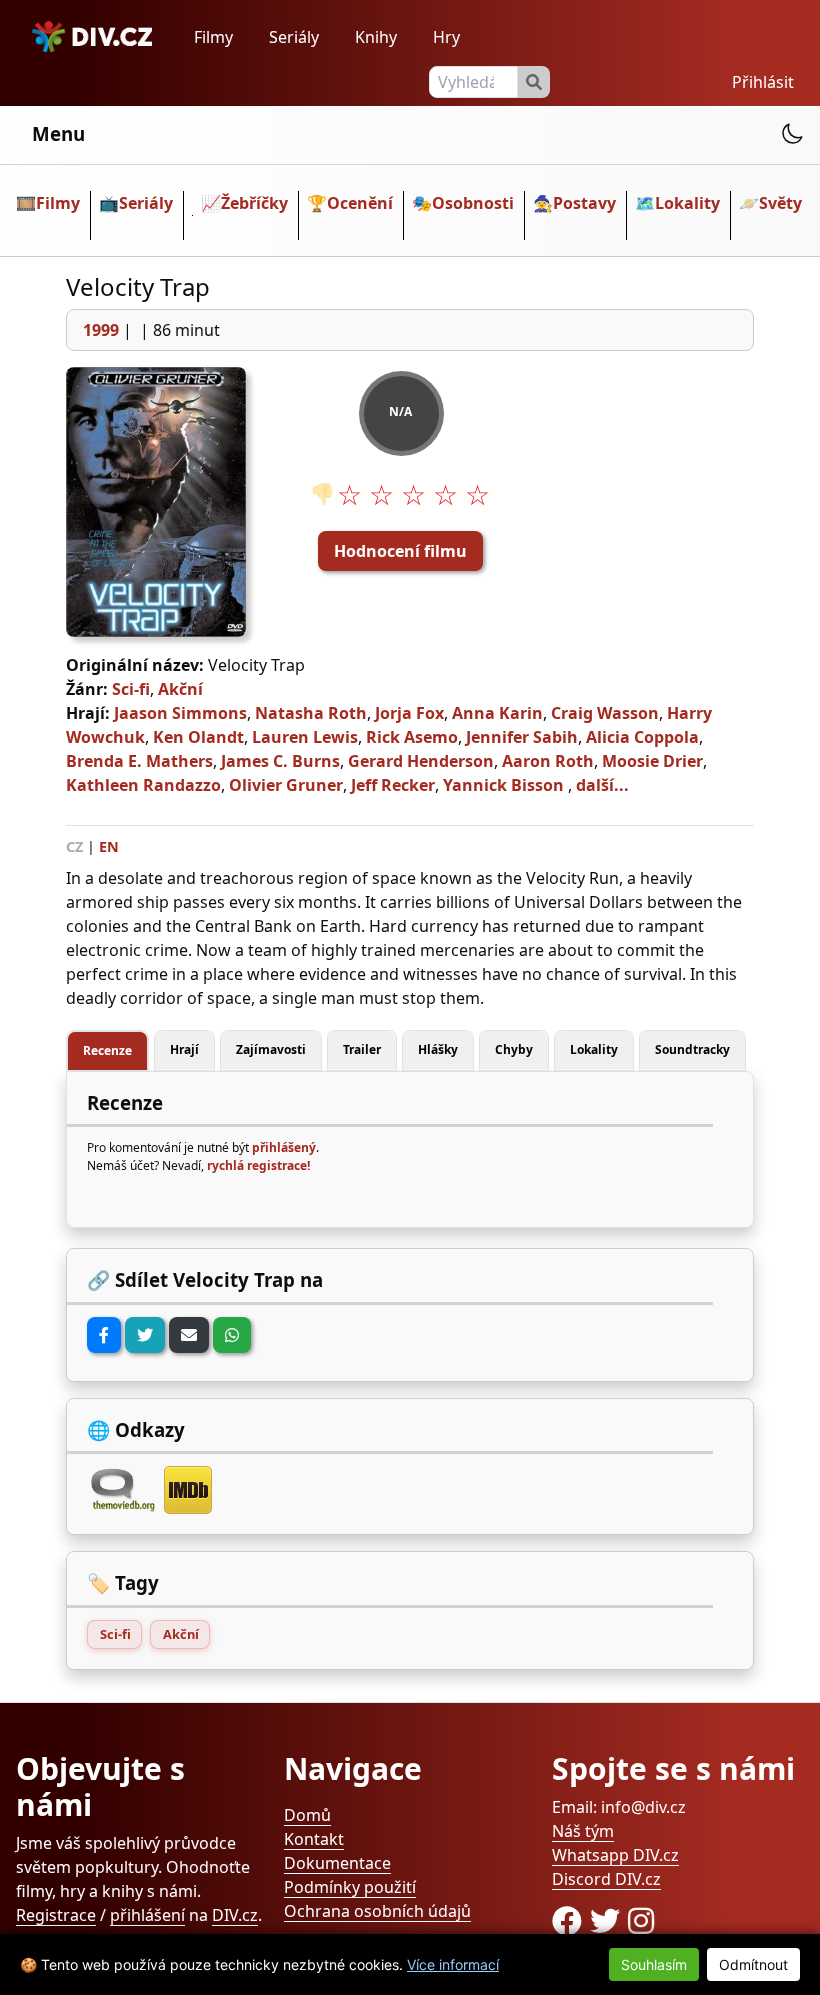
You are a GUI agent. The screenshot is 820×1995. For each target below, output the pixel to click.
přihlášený (284, 1147)
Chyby (514, 1049)
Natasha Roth (311, 713)
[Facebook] (104, 1335)
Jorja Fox (409, 713)
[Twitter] (145, 1335)
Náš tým (583, 1831)
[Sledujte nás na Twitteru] (609, 1920)
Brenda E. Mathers (139, 761)
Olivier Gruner (286, 785)
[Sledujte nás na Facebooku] (571, 1920)
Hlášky (438, 1049)
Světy (780, 203)
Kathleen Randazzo (143, 785)
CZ (74, 846)
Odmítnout (753, 1964)
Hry (446, 37)
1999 (101, 330)
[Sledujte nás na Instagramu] (641, 1920)
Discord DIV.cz (606, 1879)
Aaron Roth (548, 761)
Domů (307, 1815)
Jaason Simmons (180, 713)
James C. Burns (280, 761)
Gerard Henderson (421, 761)
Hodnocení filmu (400, 551)
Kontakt (314, 1839)
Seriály (294, 37)
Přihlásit (763, 82)
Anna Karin (497, 713)
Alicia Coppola (642, 737)
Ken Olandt (198, 737)
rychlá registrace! (258, 1165)
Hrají (184, 1049)
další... (602, 785)
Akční (180, 689)
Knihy (376, 37)
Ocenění (360, 203)
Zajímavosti (271, 1049)
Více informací (453, 1964)
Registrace (56, 1915)
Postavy (584, 203)
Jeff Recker (393, 785)
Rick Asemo (412, 737)
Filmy (213, 37)
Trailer (362, 1049)
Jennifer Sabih (522, 737)
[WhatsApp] (232, 1335)
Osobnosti (473, 203)
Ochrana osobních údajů (377, 1911)
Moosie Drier (652, 761)
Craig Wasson (605, 713)
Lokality (687, 203)
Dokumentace (337, 1863)
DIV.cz (235, 1915)
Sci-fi (131, 689)
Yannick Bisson (503, 785)
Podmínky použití (350, 1887)
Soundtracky (692, 1049)
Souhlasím (654, 1964)
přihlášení (147, 1915)
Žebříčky (254, 203)
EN (109, 846)
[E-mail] (189, 1335)
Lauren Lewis (305, 737)
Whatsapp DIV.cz (615, 1855)
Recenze (107, 1050)
